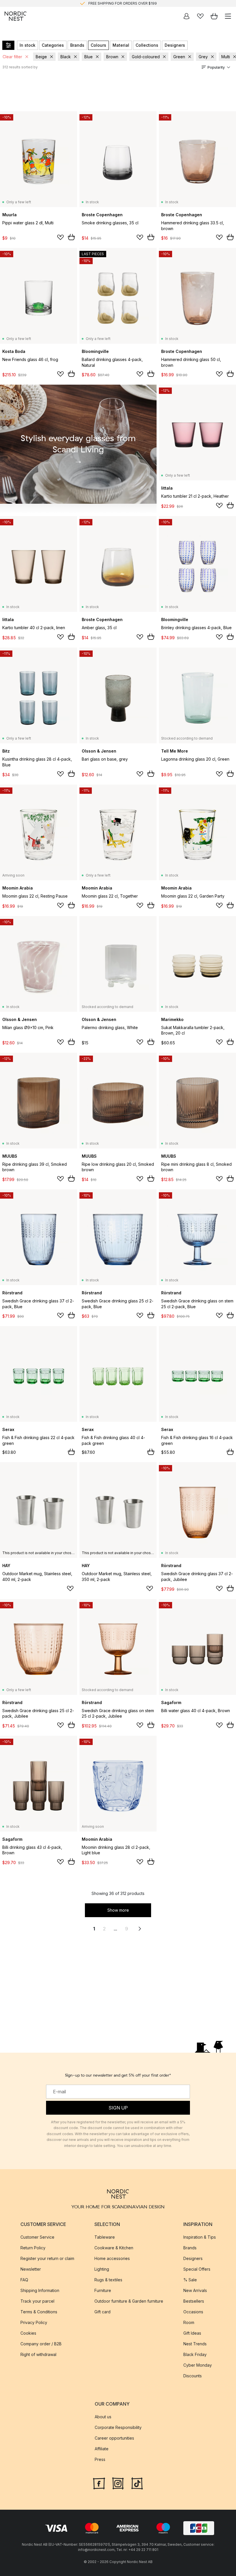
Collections (147, 45)
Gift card (102, 2312)
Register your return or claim (47, 2258)
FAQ (24, 2280)
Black (66, 57)
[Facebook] (99, 2483)
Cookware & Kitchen (114, 2248)
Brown (112, 57)
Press (100, 2459)
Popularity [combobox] (216, 67)
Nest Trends (195, 2344)
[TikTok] (137, 2483)
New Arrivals (195, 2290)
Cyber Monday (198, 2365)
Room (189, 2322)
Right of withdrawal (38, 2354)
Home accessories (112, 2258)
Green (179, 57)
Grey (203, 57)
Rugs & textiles (108, 2280)
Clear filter (12, 57)
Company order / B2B (41, 2344)
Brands (77, 45)
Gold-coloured (146, 57)
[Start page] (16, 16)
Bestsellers (194, 2301)
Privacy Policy (34, 2322)
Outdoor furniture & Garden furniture (129, 2301)
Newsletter (31, 2269)
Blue (88, 57)
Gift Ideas (192, 2333)
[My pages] (186, 16)
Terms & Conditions (39, 2312)
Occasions (193, 2312)
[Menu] (228, 16)
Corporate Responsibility (118, 2427)
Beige (41, 57)
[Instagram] (118, 2483)
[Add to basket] (71, 237)
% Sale (190, 2280)
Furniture (103, 2290)
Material (121, 45)
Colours (98, 45)
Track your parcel (37, 2301)
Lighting (102, 2269)
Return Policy (33, 2248)
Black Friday (195, 2354)
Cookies (28, 2333)
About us (103, 2417)
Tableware (105, 2237)
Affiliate (102, 2449)
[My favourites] (200, 16)
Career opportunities (114, 2438)
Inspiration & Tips (200, 2237)
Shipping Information (40, 2290)
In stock (27, 45)
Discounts (193, 2376)
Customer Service (37, 2237)
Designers (175, 45)
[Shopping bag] (214, 16)
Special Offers (197, 2269)
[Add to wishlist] (60, 237)
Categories (53, 45)
